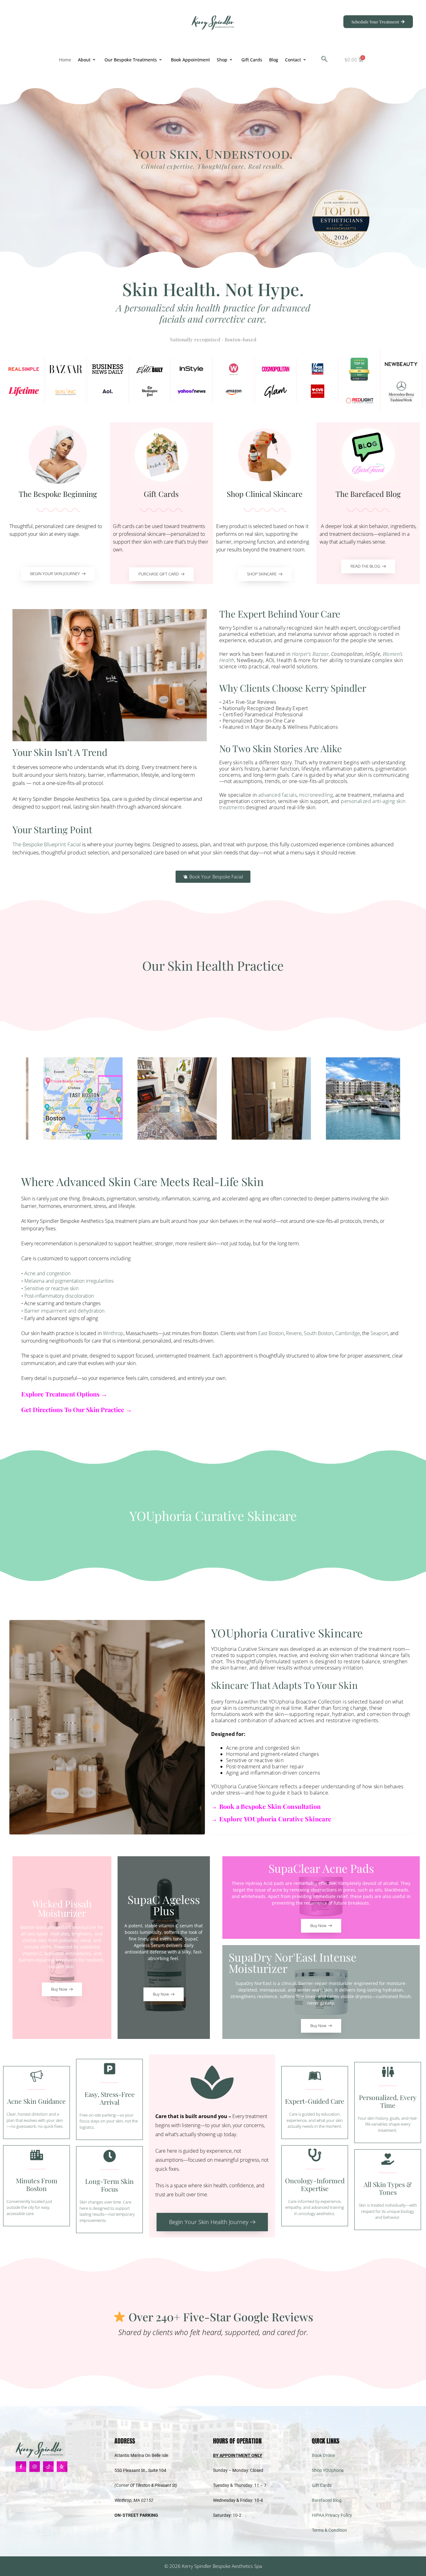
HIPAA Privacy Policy (332, 2515)
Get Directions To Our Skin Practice (73, 1409)
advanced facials (277, 795)
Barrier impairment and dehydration (64, 1311)
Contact (293, 60)
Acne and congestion (47, 1273)
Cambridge (348, 1333)
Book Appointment (190, 60)
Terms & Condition (329, 2530)
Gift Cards (252, 60)
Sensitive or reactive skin (51, 1288)
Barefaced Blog (327, 2500)
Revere (294, 1333)
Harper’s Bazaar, (311, 654)
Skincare (317, 1819)
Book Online (323, 2455)
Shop (222, 60)
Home (65, 60)
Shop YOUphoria (328, 2470)
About (84, 60)
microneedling (316, 795)
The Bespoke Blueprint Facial (47, 844)
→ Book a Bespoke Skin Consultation (266, 1806)
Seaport (379, 1333)
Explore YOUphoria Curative (261, 1819)
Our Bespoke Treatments (131, 60)
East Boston (271, 1333)
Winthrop (113, 1333)
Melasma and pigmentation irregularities (69, 1281)
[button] (324, 60)
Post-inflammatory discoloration (59, 1296)
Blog (274, 60)
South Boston (318, 1333)
